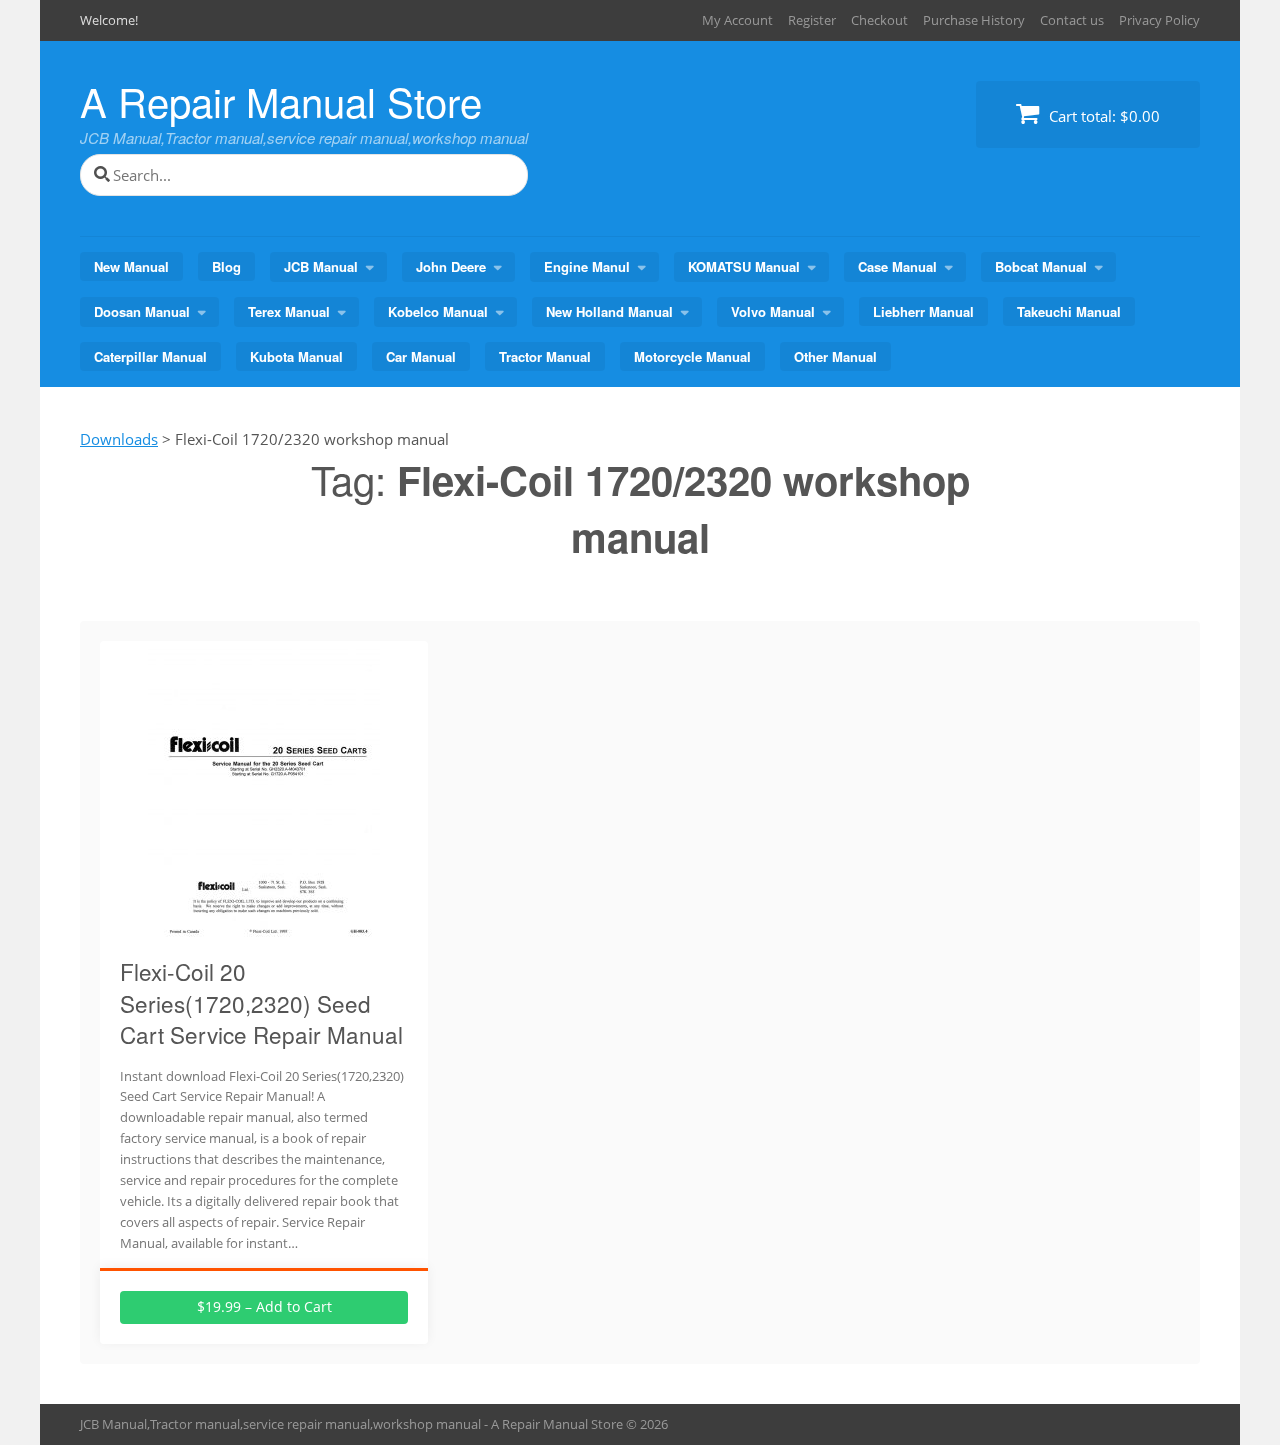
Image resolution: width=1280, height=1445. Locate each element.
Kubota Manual (296, 356)
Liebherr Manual (923, 311)
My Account (737, 20)
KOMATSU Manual (744, 266)
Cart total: (1102, 116)
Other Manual (835, 356)
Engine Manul (587, 266)
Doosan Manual (142, 311)
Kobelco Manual (438, 311)
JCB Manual (321, 266)
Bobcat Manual (1041, 266)
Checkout (879, 20)
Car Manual (421, 356)
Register (812, 20)
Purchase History (974, 20)
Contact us (1072, 20)
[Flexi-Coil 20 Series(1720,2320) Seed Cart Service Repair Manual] (264, 929)
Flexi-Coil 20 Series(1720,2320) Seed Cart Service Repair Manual (261, 1002)
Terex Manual (289, 311)
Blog (226, 266)
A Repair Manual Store (281, 100)
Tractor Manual (545, 356)
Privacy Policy (1159, 20)
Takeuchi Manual (1069, 311)
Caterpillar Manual (150, 356)
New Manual (131, 266)
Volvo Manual (773, 311)
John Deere (451, 266)
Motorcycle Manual (692, 356)
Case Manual (897, 266)
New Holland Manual (609, 311)
